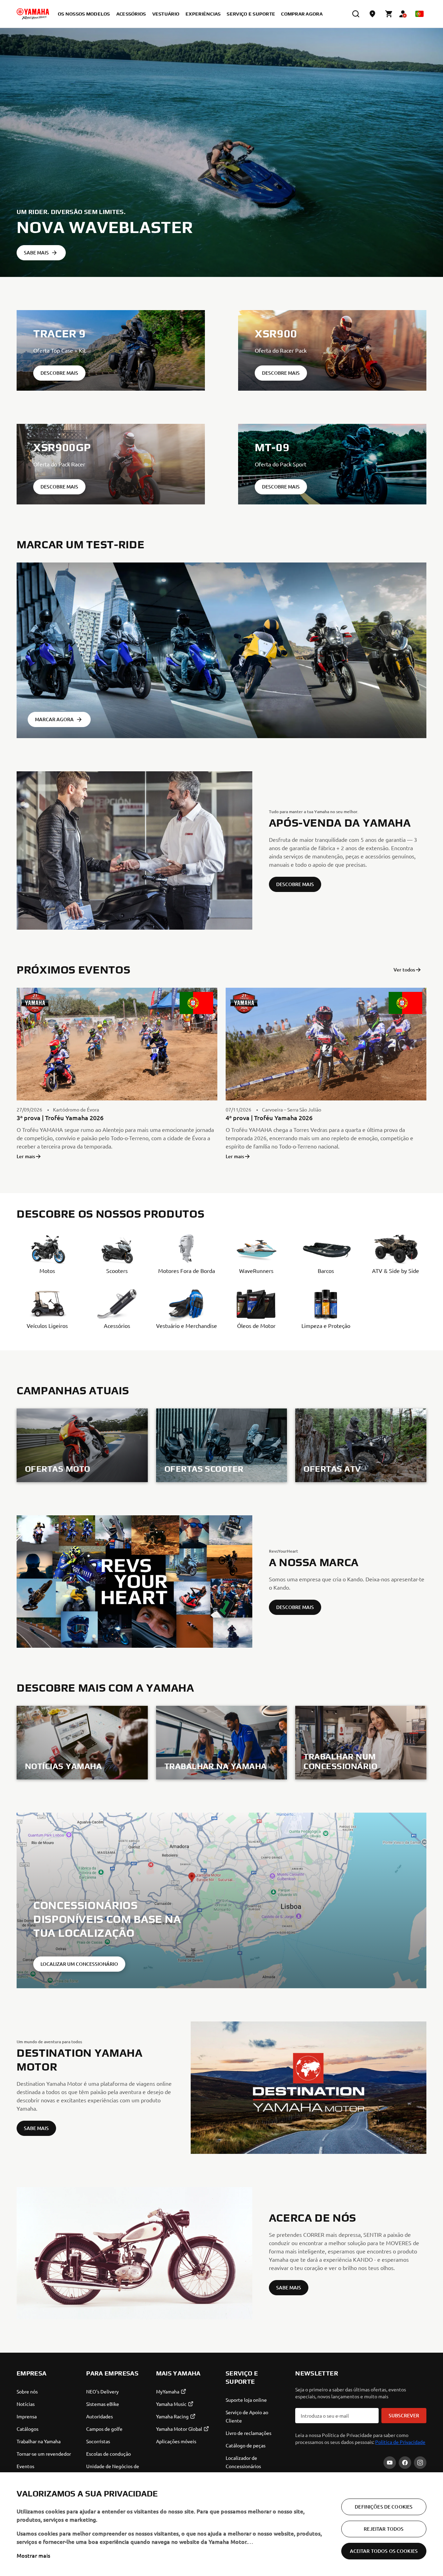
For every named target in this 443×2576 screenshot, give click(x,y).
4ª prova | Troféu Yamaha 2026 (269, 1118)
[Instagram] (420, 2463)
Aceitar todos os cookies (384, 2551)
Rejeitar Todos (384, 2529)
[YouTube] (390, 2463)
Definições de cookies (384, 2507)
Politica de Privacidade (400, 2442)
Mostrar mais (33, 2555)
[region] (221, 2524)
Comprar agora (302, 14)
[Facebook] (405, 2463)
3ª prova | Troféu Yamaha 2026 (60, 1118)
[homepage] (33, 14)
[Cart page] (389, 14)
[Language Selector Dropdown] (419, 14)
